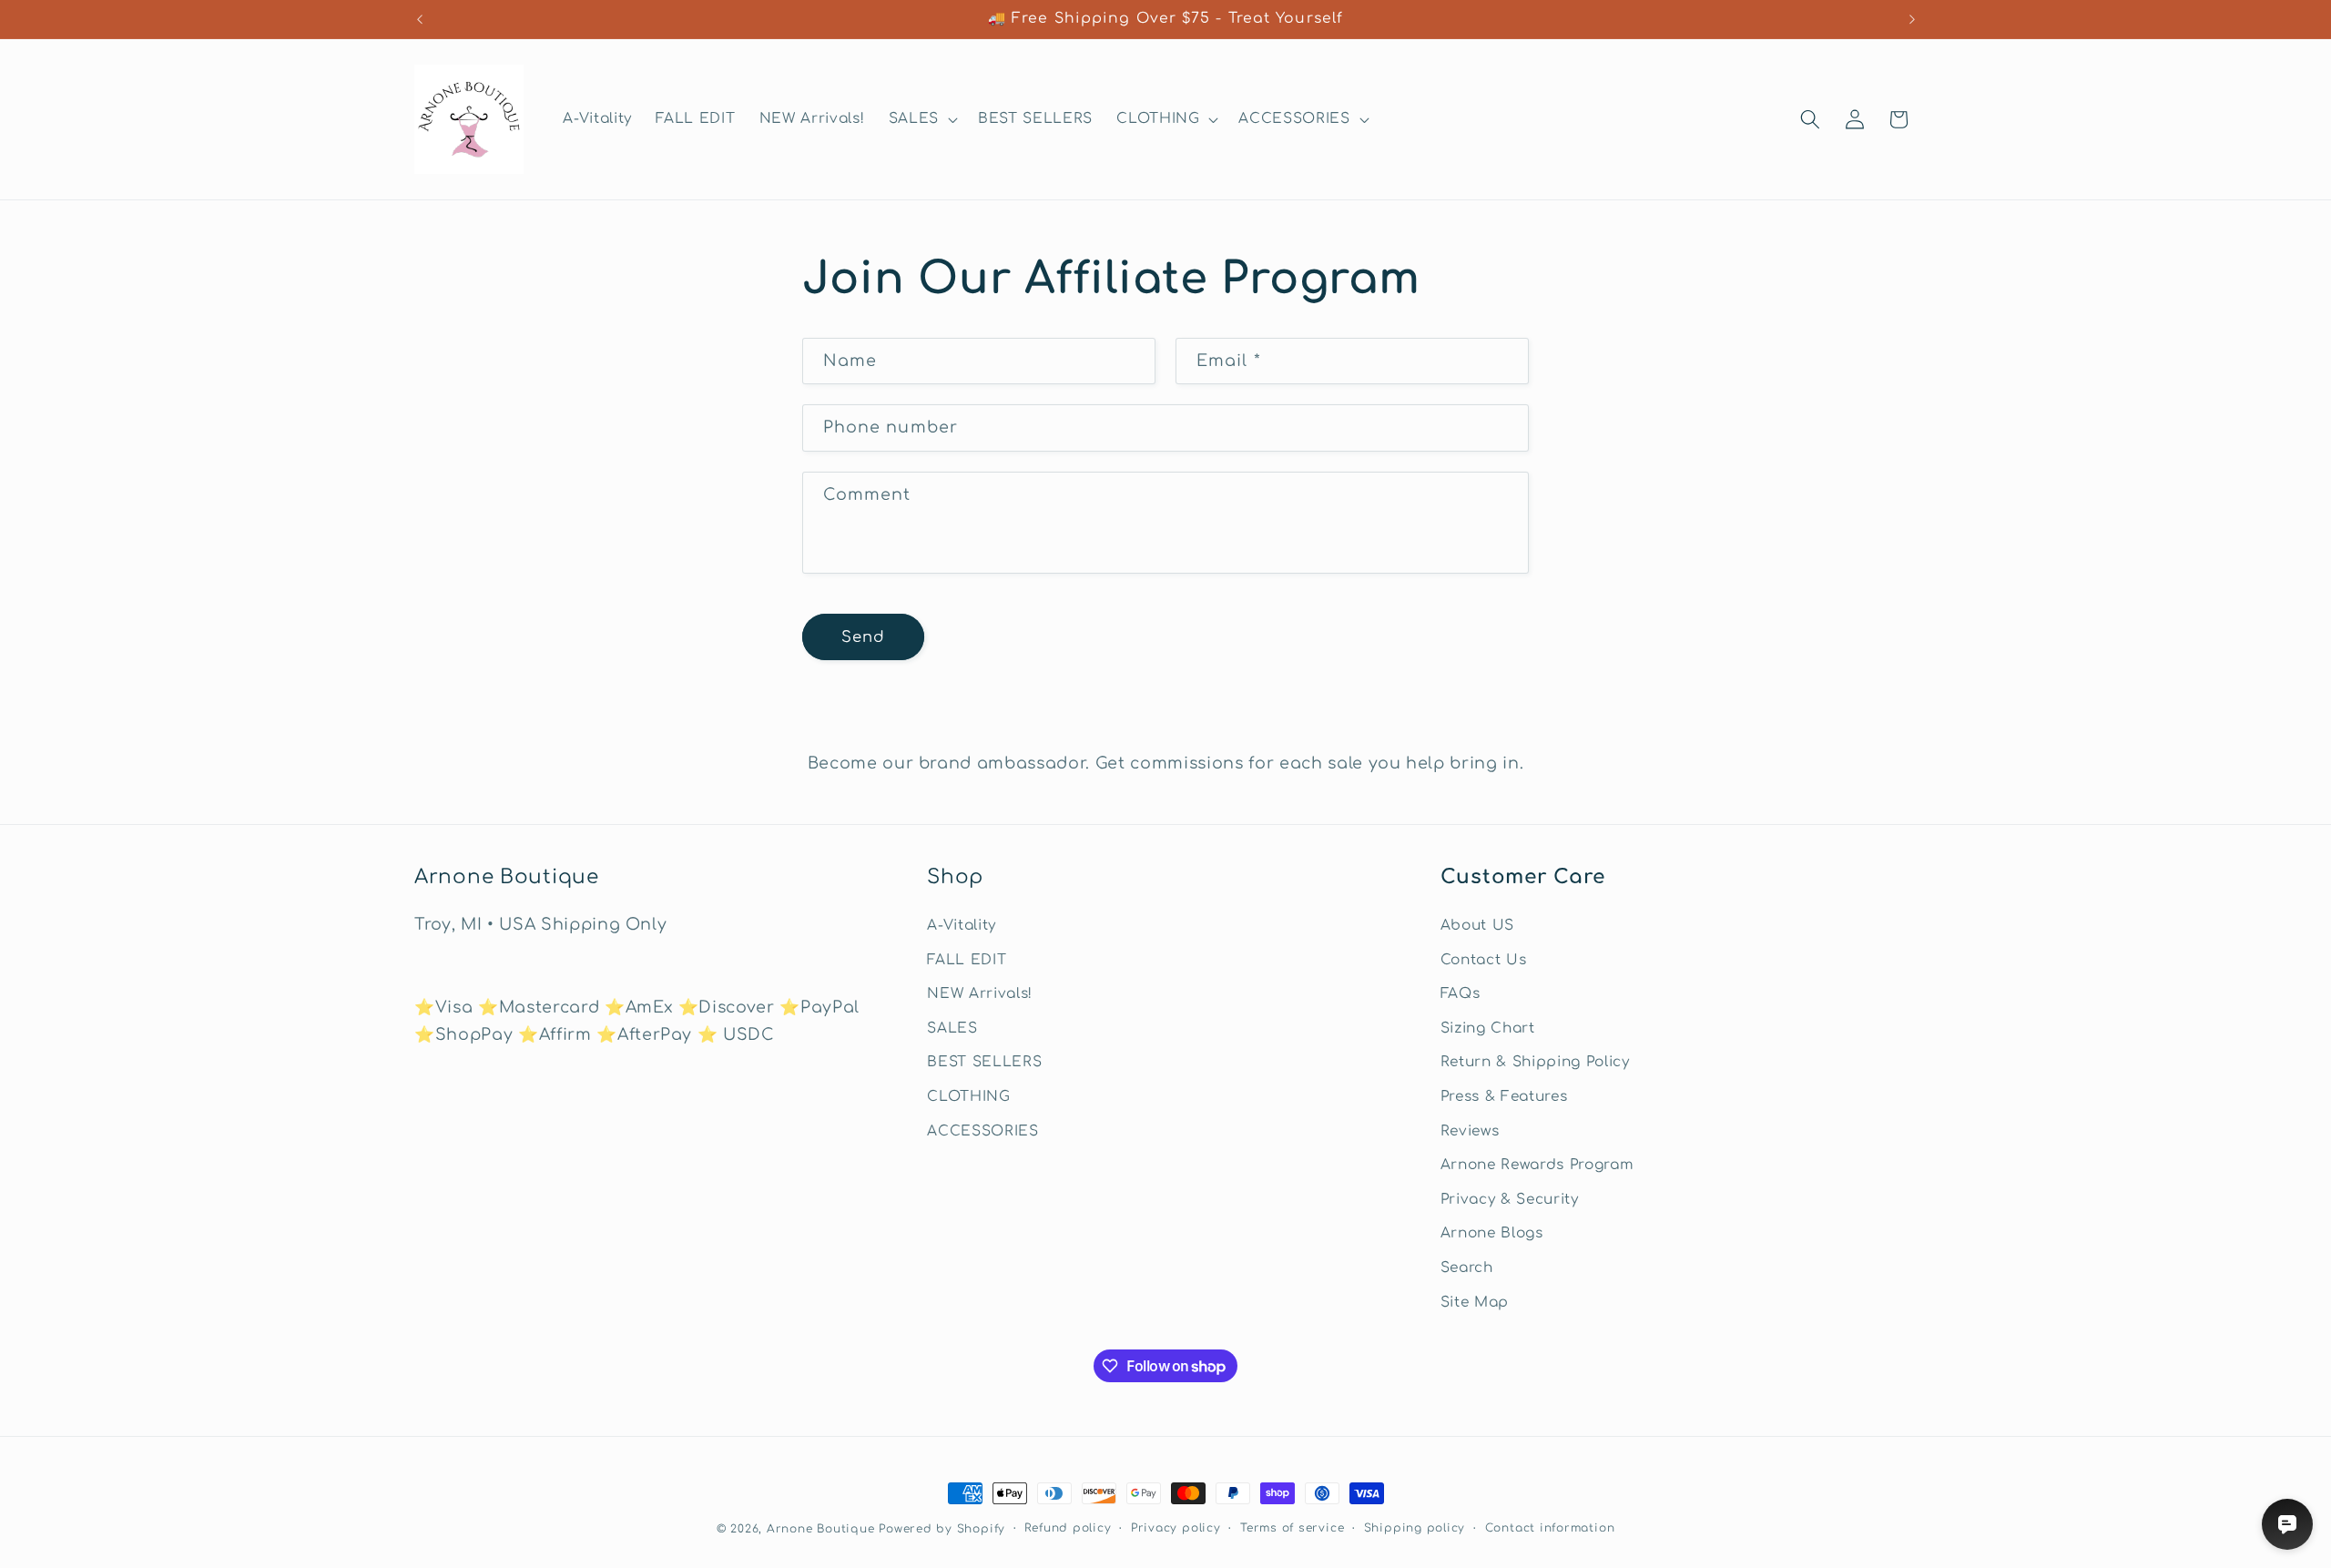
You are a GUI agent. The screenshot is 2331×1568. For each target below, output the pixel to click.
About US (1477, 925)
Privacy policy (1176, 1528)
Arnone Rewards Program (1537, 1165)
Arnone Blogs (1492, 1234)
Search (1467, 1268)
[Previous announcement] (420, 19)
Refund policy (1068, 1528)
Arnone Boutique (821, 1529)
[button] (921, 119)
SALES (952, 1028)
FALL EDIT (967, 960)
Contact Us (1484, 960)
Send (863, 637)
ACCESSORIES (982, 1131)
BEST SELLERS (984, 1062)
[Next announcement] (1912, 19)
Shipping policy (1415, 1528)
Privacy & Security (1510, 1199)
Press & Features (1504, 1096)
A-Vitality (962, 925)
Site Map (1475, 1302)
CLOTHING (968, 1096)
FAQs (1461, 993)
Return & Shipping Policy (1535, 1062)
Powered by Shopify (942, 1529)
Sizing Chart (1488, 1028)
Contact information (1550, 1528)
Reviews (1470, 1131)
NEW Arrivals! (980, 993)
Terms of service (1292, 1528)
